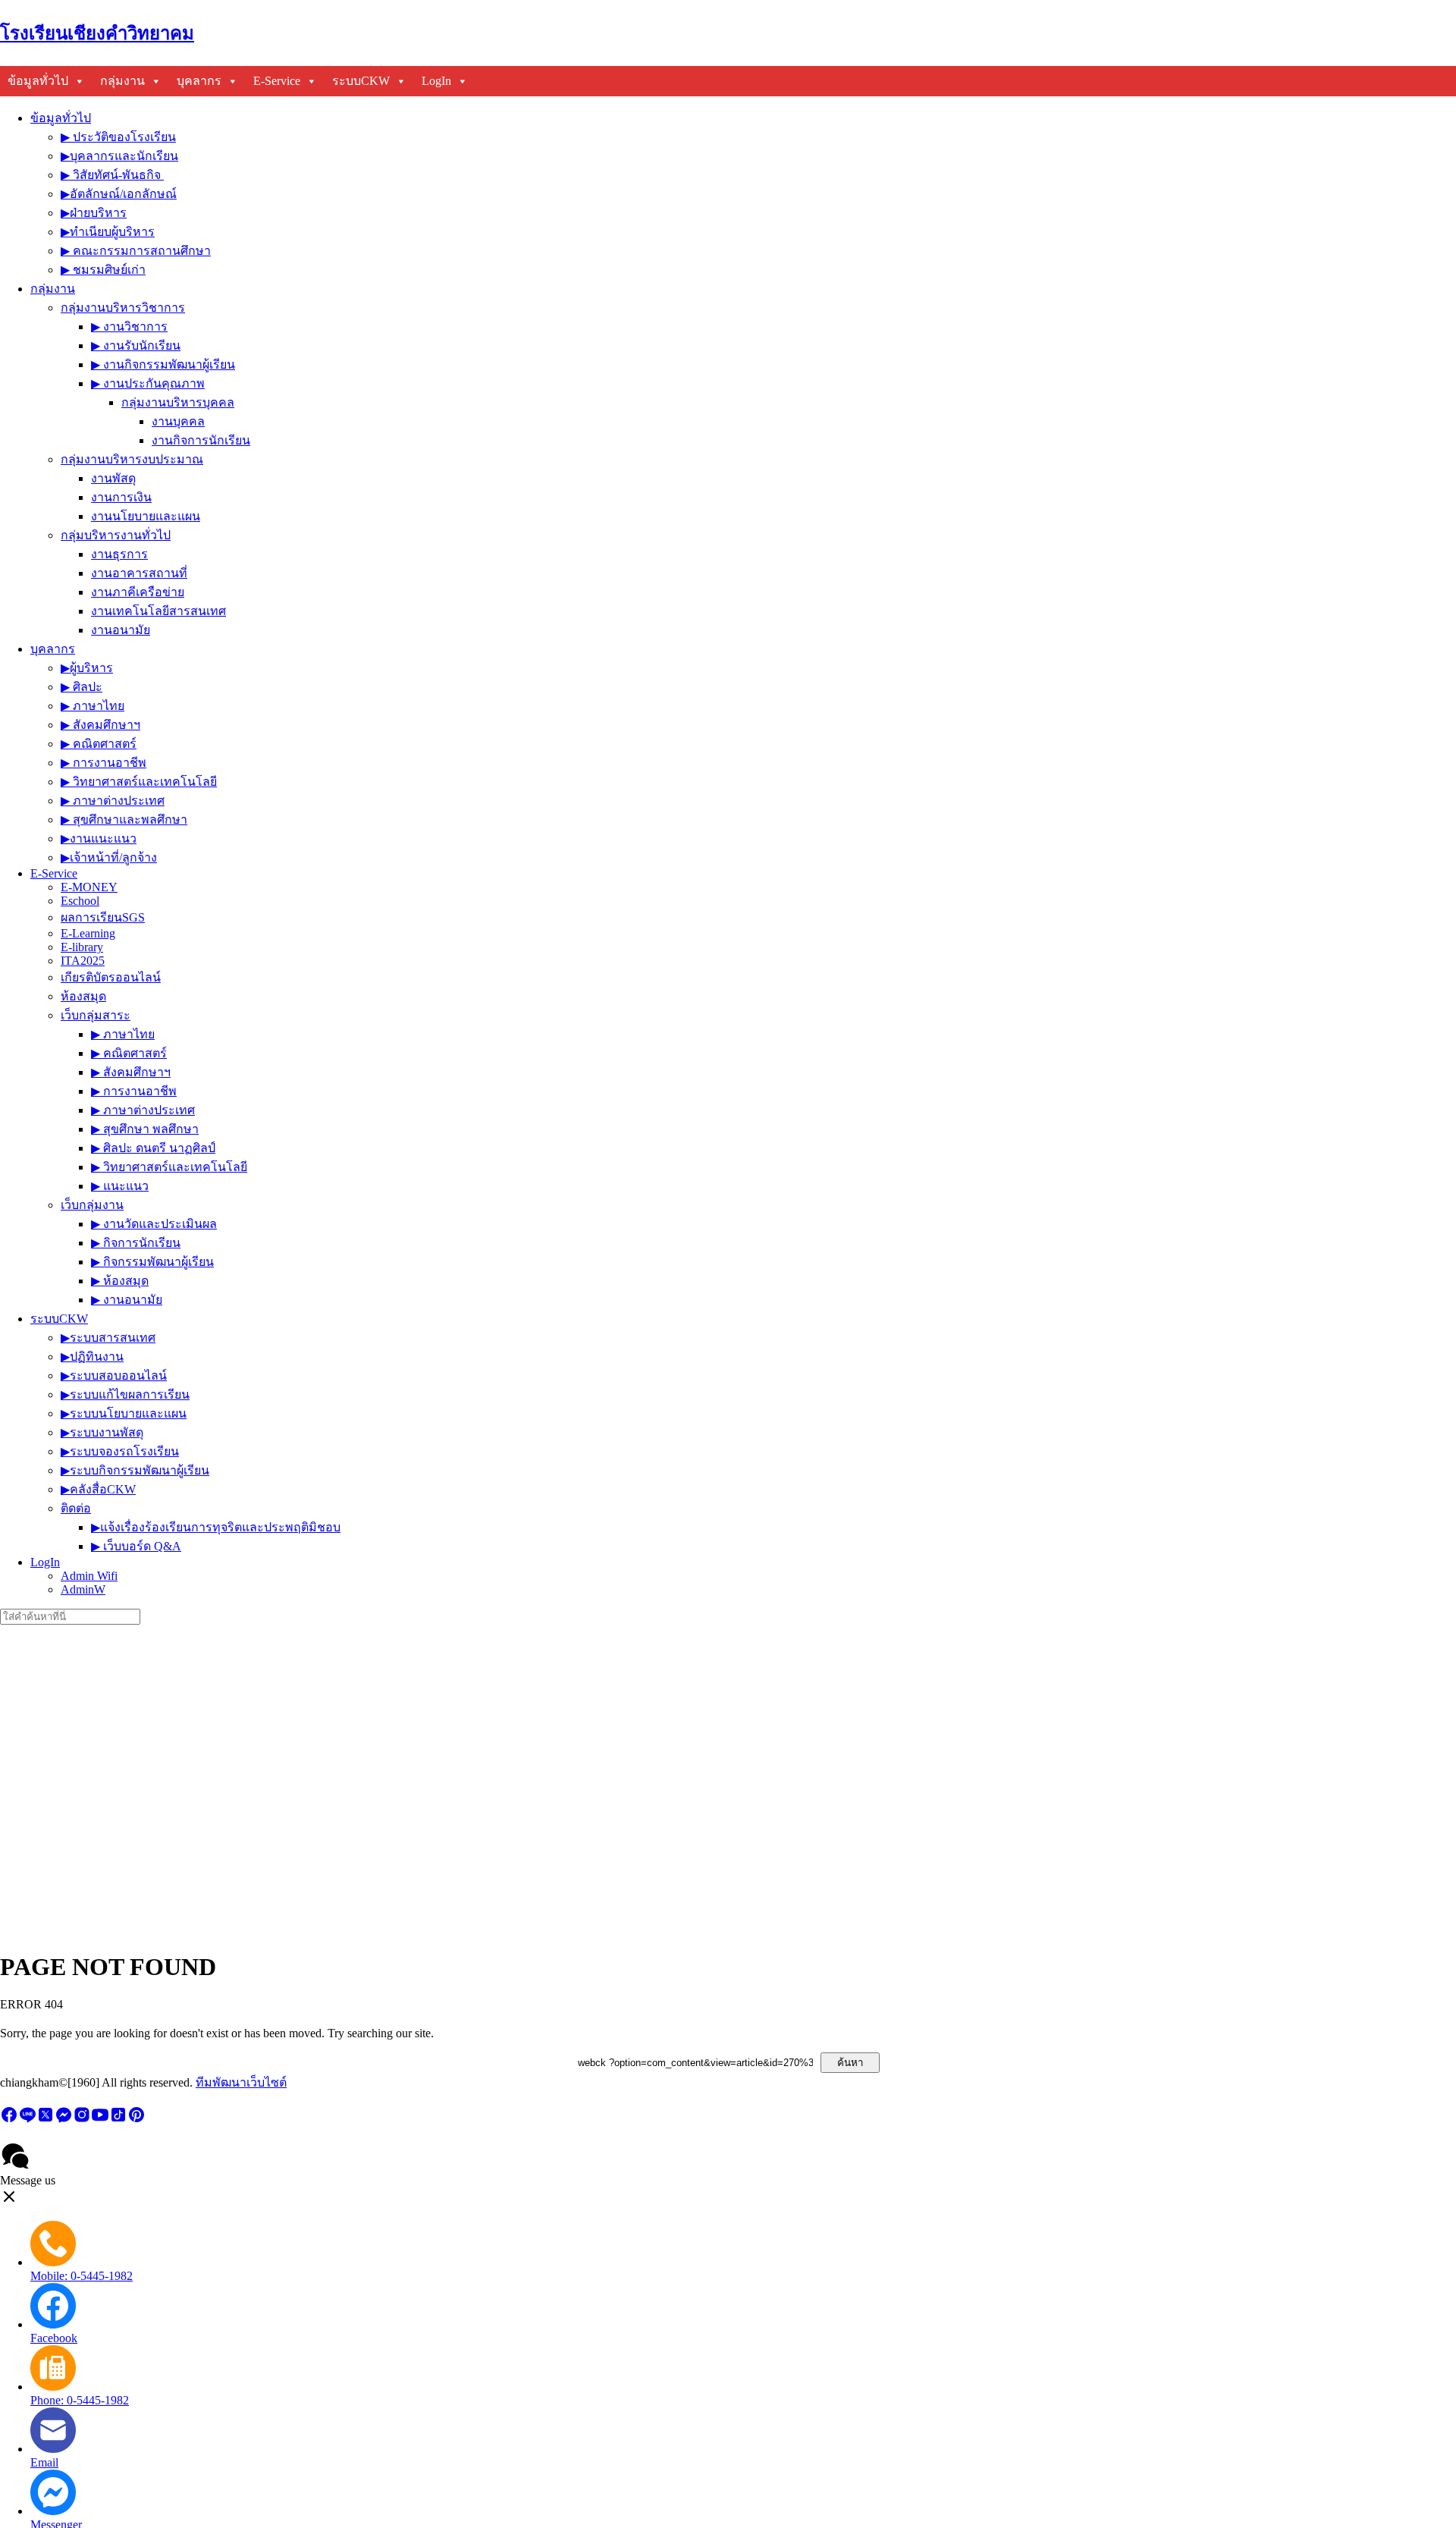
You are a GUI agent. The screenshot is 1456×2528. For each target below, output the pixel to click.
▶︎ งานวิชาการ (129, 327)
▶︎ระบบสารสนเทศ (108, 1338)
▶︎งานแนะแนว (99, 838)
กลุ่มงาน (122, 81)
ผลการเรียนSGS (103, 917)
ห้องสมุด (83, 996)
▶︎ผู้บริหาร (87, 668)
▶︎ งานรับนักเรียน (136, 345)
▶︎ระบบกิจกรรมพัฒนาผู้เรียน (135, 1470)
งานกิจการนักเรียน (201, 440)
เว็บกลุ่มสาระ (96, 1015)
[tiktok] (118, 2120)
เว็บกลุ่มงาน (92, 1205)
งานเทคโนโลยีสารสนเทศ (158, 611)
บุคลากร (199, 81)
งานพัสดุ (113, 478)
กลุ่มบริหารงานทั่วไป (116, 535)
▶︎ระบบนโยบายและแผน (124, 1413)
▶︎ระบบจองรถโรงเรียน (120, 1451)
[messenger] (64, 2120)
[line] (27, 2120)
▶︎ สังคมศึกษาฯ (100, 725)
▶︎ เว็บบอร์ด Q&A (136, 1546)
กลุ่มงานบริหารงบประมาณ (132, 459)
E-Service (277, 81)
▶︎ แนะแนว (120, 1186)
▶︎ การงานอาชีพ (104, 763)
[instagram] (82, 2120)
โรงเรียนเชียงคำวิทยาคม (97, 33)
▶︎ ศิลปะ (82, 687)
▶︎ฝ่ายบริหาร (94, 213)
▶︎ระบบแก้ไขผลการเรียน (125, 1394)
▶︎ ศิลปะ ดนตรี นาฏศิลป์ (153, 1148)
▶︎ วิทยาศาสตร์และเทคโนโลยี (139, 782)
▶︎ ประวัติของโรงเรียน (118, 137)
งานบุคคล (178, 421)
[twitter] (45, 2120)
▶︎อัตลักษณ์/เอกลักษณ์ (119, 194)
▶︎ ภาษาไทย (93, 706)
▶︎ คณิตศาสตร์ (99, 744)
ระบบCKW (361, 81)
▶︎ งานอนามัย (127, 1300)
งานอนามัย (121, 630)
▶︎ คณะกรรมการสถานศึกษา (136, 251)
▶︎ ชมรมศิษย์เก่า (103, 270)
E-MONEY (89, 887)
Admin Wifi (89, 1576)
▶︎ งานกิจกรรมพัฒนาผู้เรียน (163, 364)
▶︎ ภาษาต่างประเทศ (113, 801)
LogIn (436, 81)
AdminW (83, 1589)
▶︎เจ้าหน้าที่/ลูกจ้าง (109, 857)
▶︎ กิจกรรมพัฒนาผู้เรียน (152, 1262)
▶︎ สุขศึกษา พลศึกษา (145, 1129)
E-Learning (88, 933)
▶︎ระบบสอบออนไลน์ (114, 1375)
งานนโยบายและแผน (146, 516)
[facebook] (9, 2120)
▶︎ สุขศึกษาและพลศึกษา (124, 820)
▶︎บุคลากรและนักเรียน (119, 156)
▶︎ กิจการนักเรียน (136, 1243)
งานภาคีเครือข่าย (138, 592)
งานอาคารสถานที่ (139, 573)
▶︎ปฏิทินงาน (92, 1357)
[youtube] (100, 2120)
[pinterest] (136, 2120)
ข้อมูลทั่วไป (38, 81)
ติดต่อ (76, 1508)
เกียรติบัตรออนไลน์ (111, 977)
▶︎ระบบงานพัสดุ (102, 1432)
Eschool (80, 901)
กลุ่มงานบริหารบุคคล (178, 402)
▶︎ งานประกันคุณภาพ (148, 383)
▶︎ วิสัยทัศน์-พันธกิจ (112, 175)
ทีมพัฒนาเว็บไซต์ (241, 2082)
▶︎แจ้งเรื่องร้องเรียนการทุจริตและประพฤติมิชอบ (216, 1527)
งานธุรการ (119, 554)
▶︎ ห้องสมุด (120, 1281)
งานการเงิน (121, 497)
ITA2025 (83, 961)
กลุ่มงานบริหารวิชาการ (123, 308)
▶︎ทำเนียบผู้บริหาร (108, 232)
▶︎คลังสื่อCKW (98, 1489)
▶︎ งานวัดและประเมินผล (154, 1224)
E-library (82, 947)
